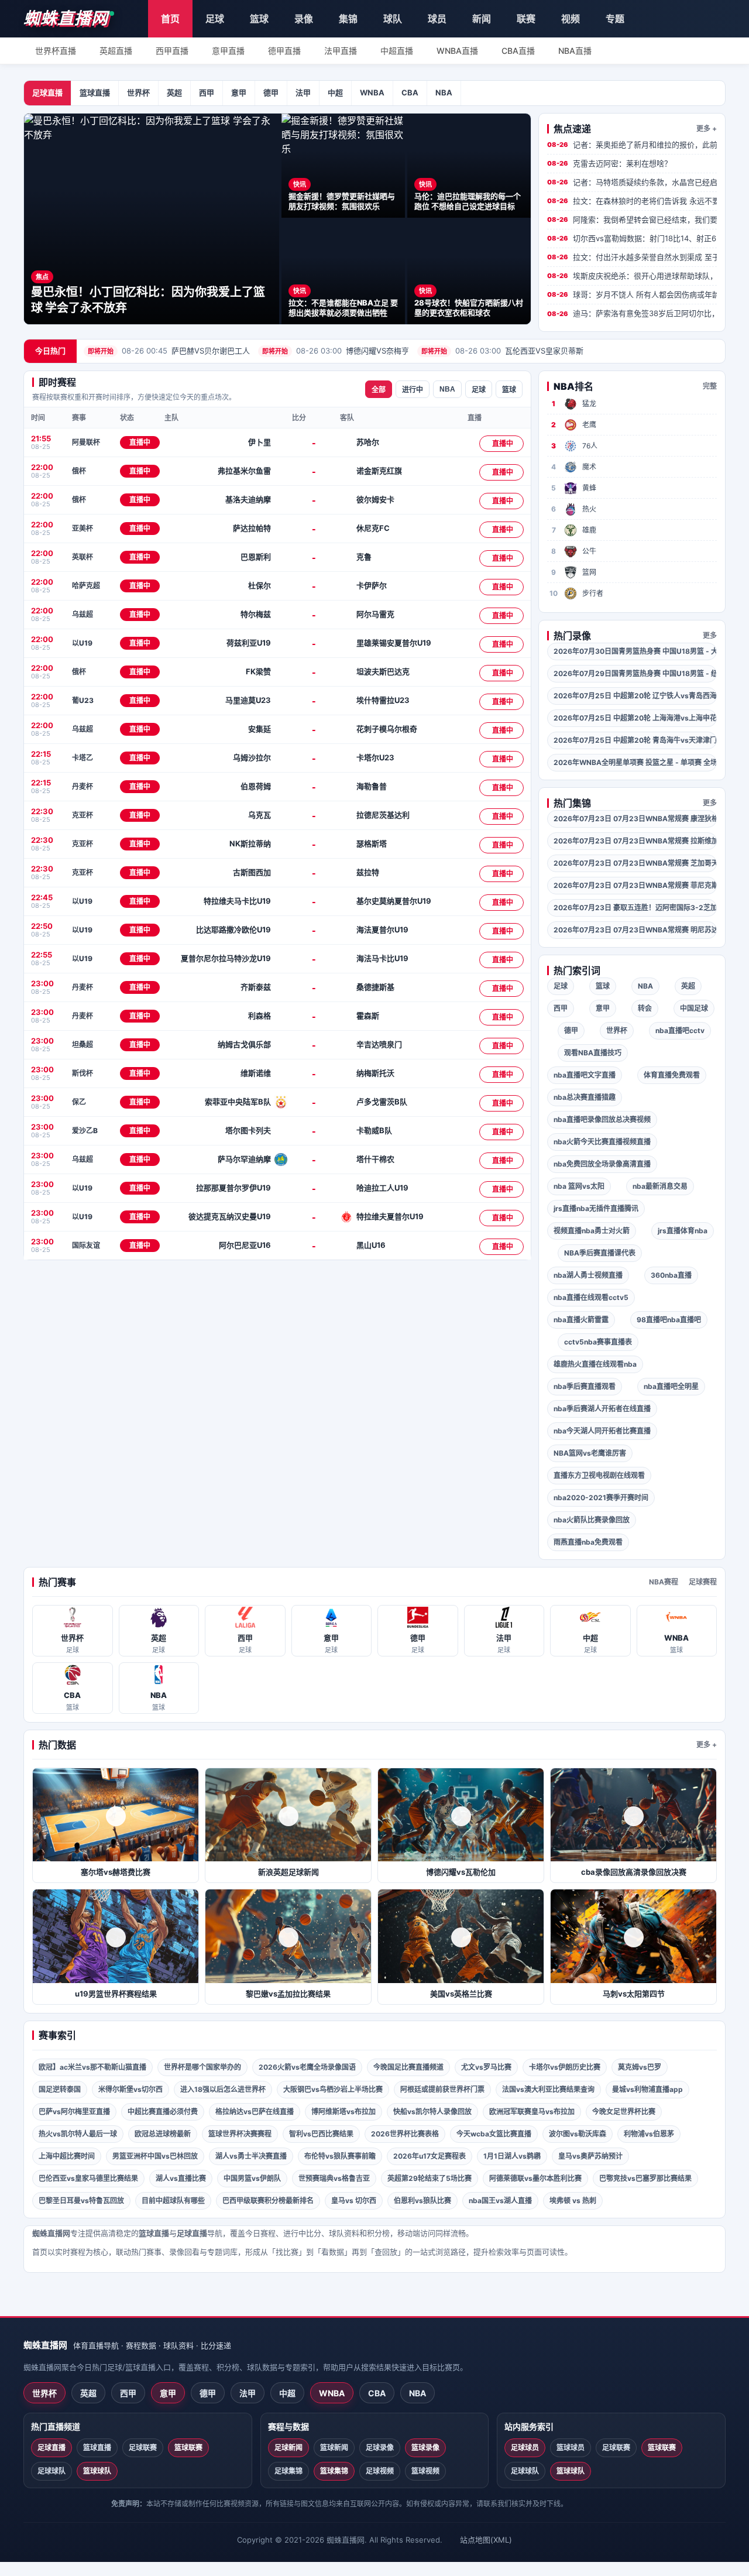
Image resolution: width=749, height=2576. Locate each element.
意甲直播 (228, 51)
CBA (410, 92)
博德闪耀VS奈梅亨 (336, 351)
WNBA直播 (457, 51)
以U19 (82, 643)
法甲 (303, 92)
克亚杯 (83, 815)
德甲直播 (284, 51)
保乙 (79, 1102)
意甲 (239, 92)
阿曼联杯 (86, 442)
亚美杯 (83, 528)
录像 (304, 19)
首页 (170, 19)
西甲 (207, 92)
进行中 (413, 390)
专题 (615, 19)
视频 (571, 19)
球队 (393, 19)
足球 (215, 19)
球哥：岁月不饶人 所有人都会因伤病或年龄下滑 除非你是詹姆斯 (632, 294)
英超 (174, 92)
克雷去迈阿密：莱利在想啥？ (609, 163)
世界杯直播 (56, 51)
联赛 (526, 19)
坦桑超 (83, 1045)
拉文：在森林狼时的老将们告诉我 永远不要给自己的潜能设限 (632, 201)
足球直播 (47, 92)
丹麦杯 (83, 786)
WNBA (372, 92)
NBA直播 (575, 51)
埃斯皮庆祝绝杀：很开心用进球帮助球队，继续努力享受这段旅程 (632, 276)
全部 (379, 390)
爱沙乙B (85, 1131)
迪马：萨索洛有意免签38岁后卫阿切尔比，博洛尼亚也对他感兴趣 (632, 313)
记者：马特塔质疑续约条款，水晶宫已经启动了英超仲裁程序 (632, 182)
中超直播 (397, 51)
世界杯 (138, 92)
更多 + (707, 128)
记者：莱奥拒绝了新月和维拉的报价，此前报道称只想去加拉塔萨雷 (632, 145)
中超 (335, 92)
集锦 (348, 19)
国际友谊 (86, 1245)
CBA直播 (518, 51)
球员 (437, 19)
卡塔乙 (83, 758)
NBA (444, 92)
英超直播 (116, 51)
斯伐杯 (83, 1073)
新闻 (482, 19)
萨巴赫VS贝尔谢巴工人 (169, 351)
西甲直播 (172, 51)
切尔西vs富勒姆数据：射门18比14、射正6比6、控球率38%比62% (632, 238)
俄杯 (79, 471)
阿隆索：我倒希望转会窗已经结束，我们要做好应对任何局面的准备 (632, 219)
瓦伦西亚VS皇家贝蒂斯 (502, 351)
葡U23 (83, 700)
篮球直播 (95, 92)
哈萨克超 (86, 586)
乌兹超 (83, 614)
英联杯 (83, 557)
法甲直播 (341, 51)
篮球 (259, 19)
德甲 (271, 92)
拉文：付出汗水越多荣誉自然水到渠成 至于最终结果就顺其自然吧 (632, 257)
